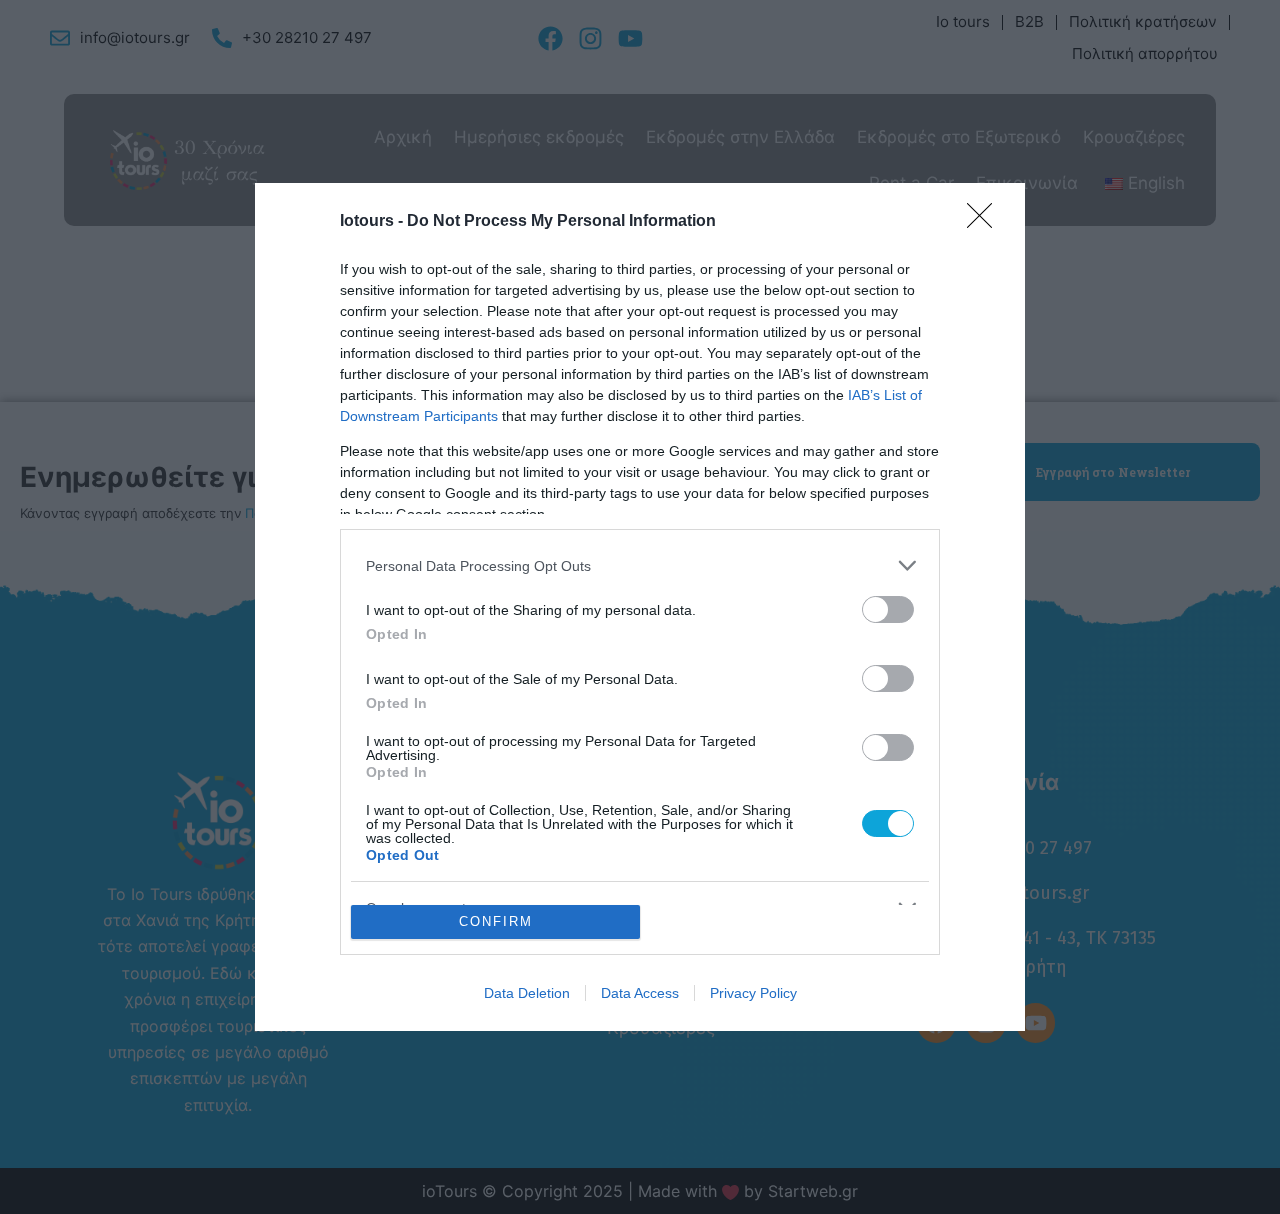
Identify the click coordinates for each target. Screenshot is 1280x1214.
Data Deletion (527, 993)
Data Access (640, 993)
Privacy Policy (753, 993)
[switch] (888, 609)
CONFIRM (496, 921)
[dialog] (640, 606)
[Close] (986, 222)
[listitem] (640, 565)
